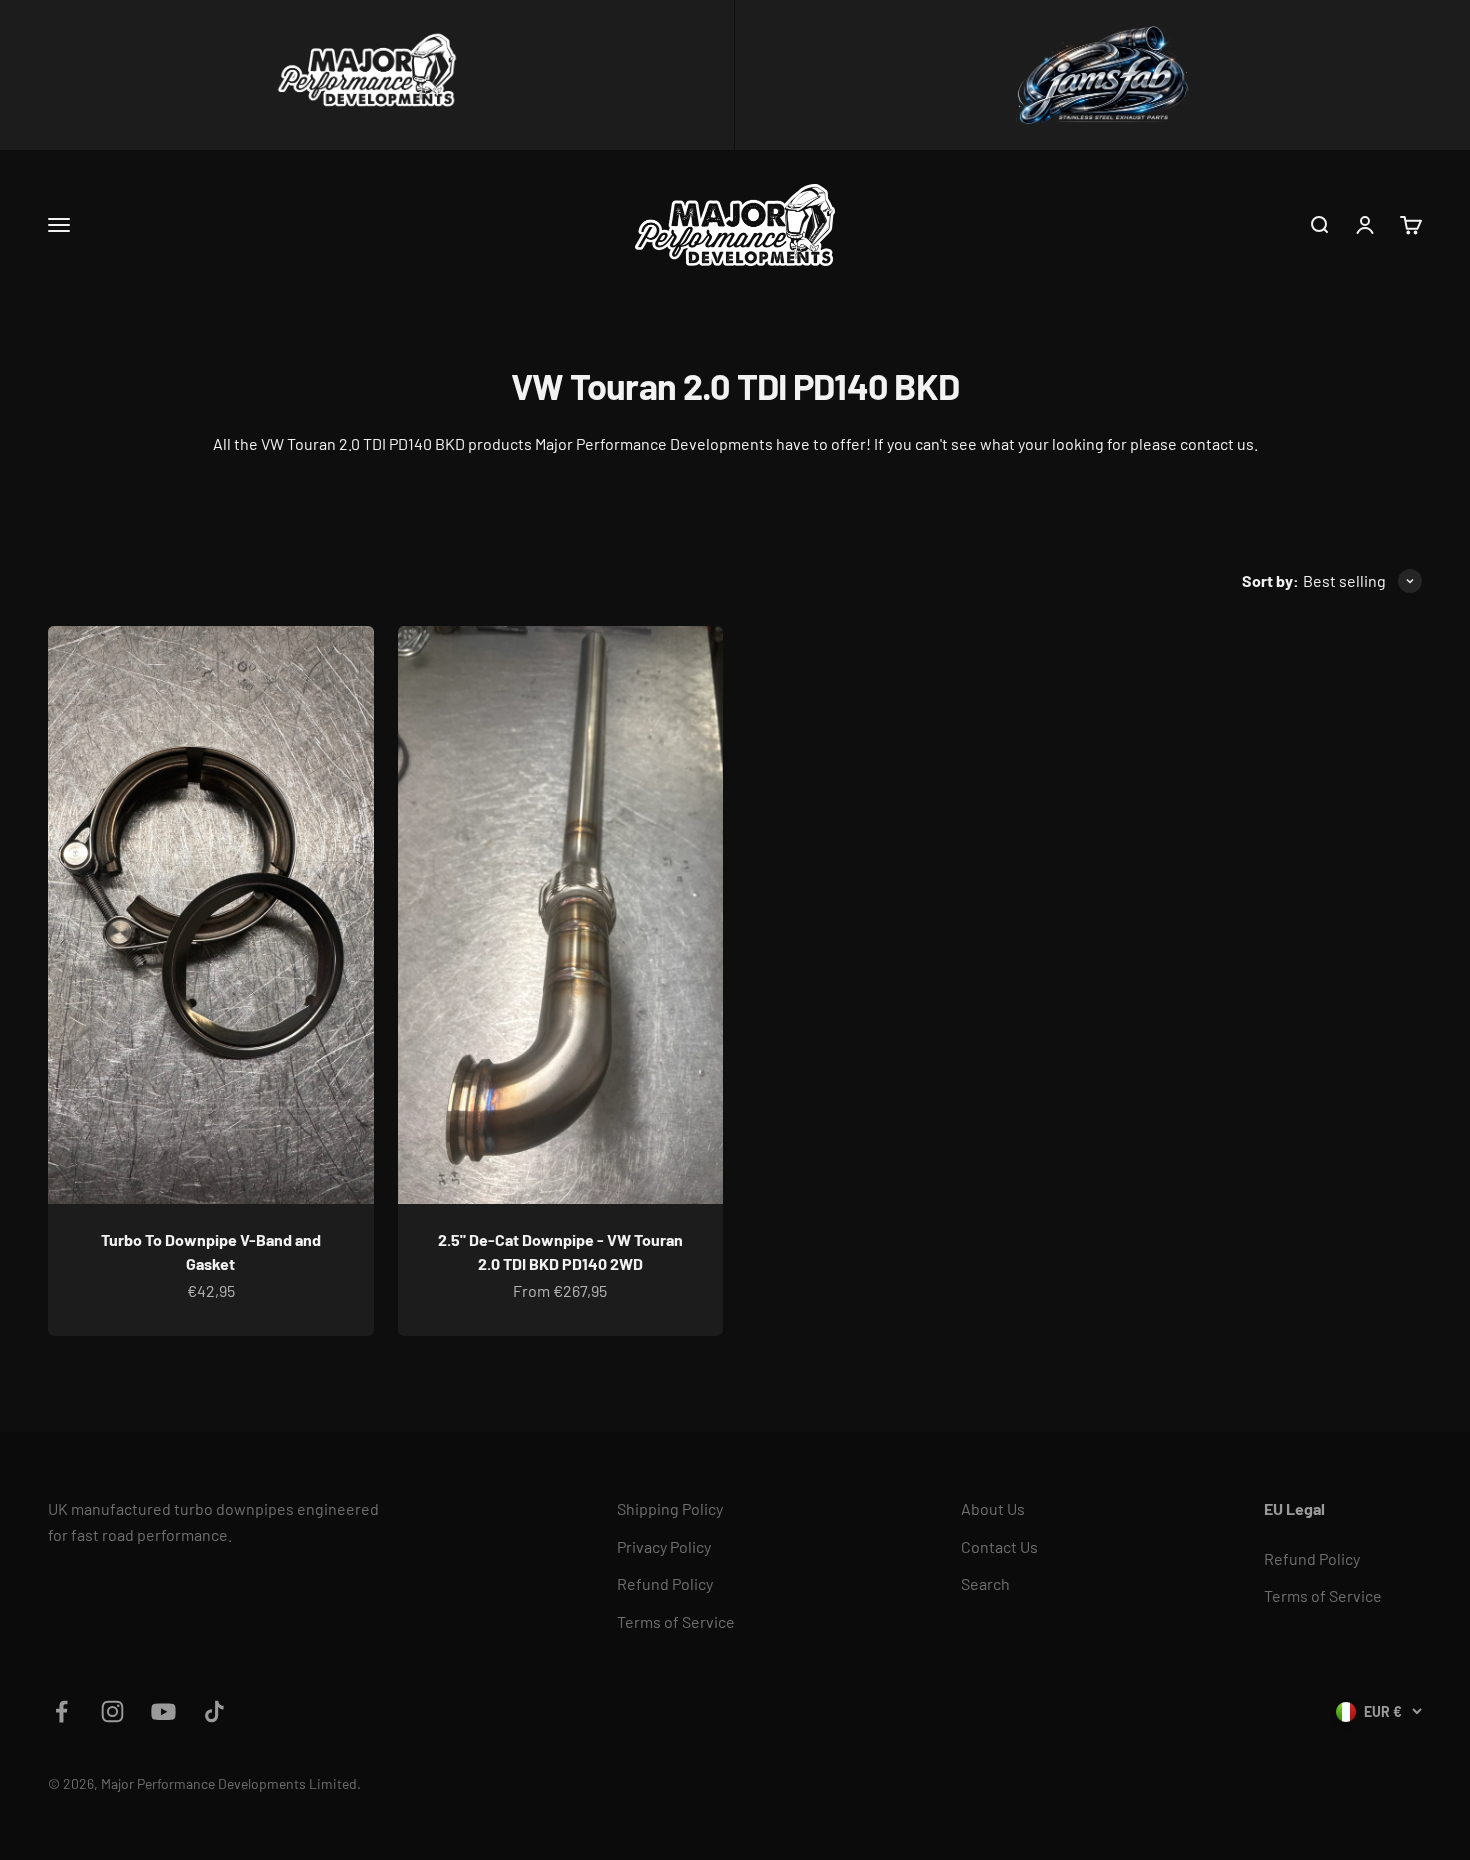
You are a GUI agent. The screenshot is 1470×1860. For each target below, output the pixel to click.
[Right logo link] (1102, 75)
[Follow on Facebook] (61, 1711)
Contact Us (999, 1546)
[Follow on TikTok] (214, 1711)
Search (985, 1583)
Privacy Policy (664, 1546)
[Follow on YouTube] (163, 1711)
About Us (993, 1508)
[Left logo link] (367, 75)
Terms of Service (676, 1621)
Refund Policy (665, 1583)
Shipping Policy (670, 1508)
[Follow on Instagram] (112, 1711)
